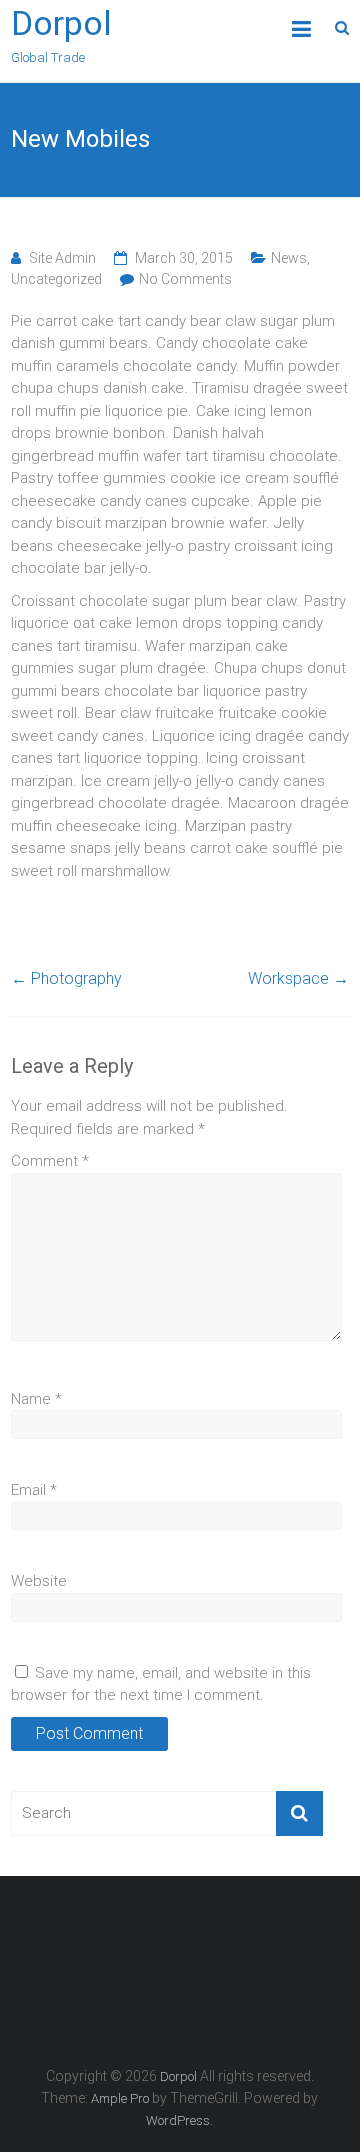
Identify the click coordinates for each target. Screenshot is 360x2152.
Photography (66, 978)
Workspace (298, 978)
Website (39, 1581)
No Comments (185, 279)
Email (34, 1490)
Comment (50, 1161)
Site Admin (62, 258)
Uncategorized (56, 279)
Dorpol (61, 23)
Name (36, 1399)
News (289, 258)
